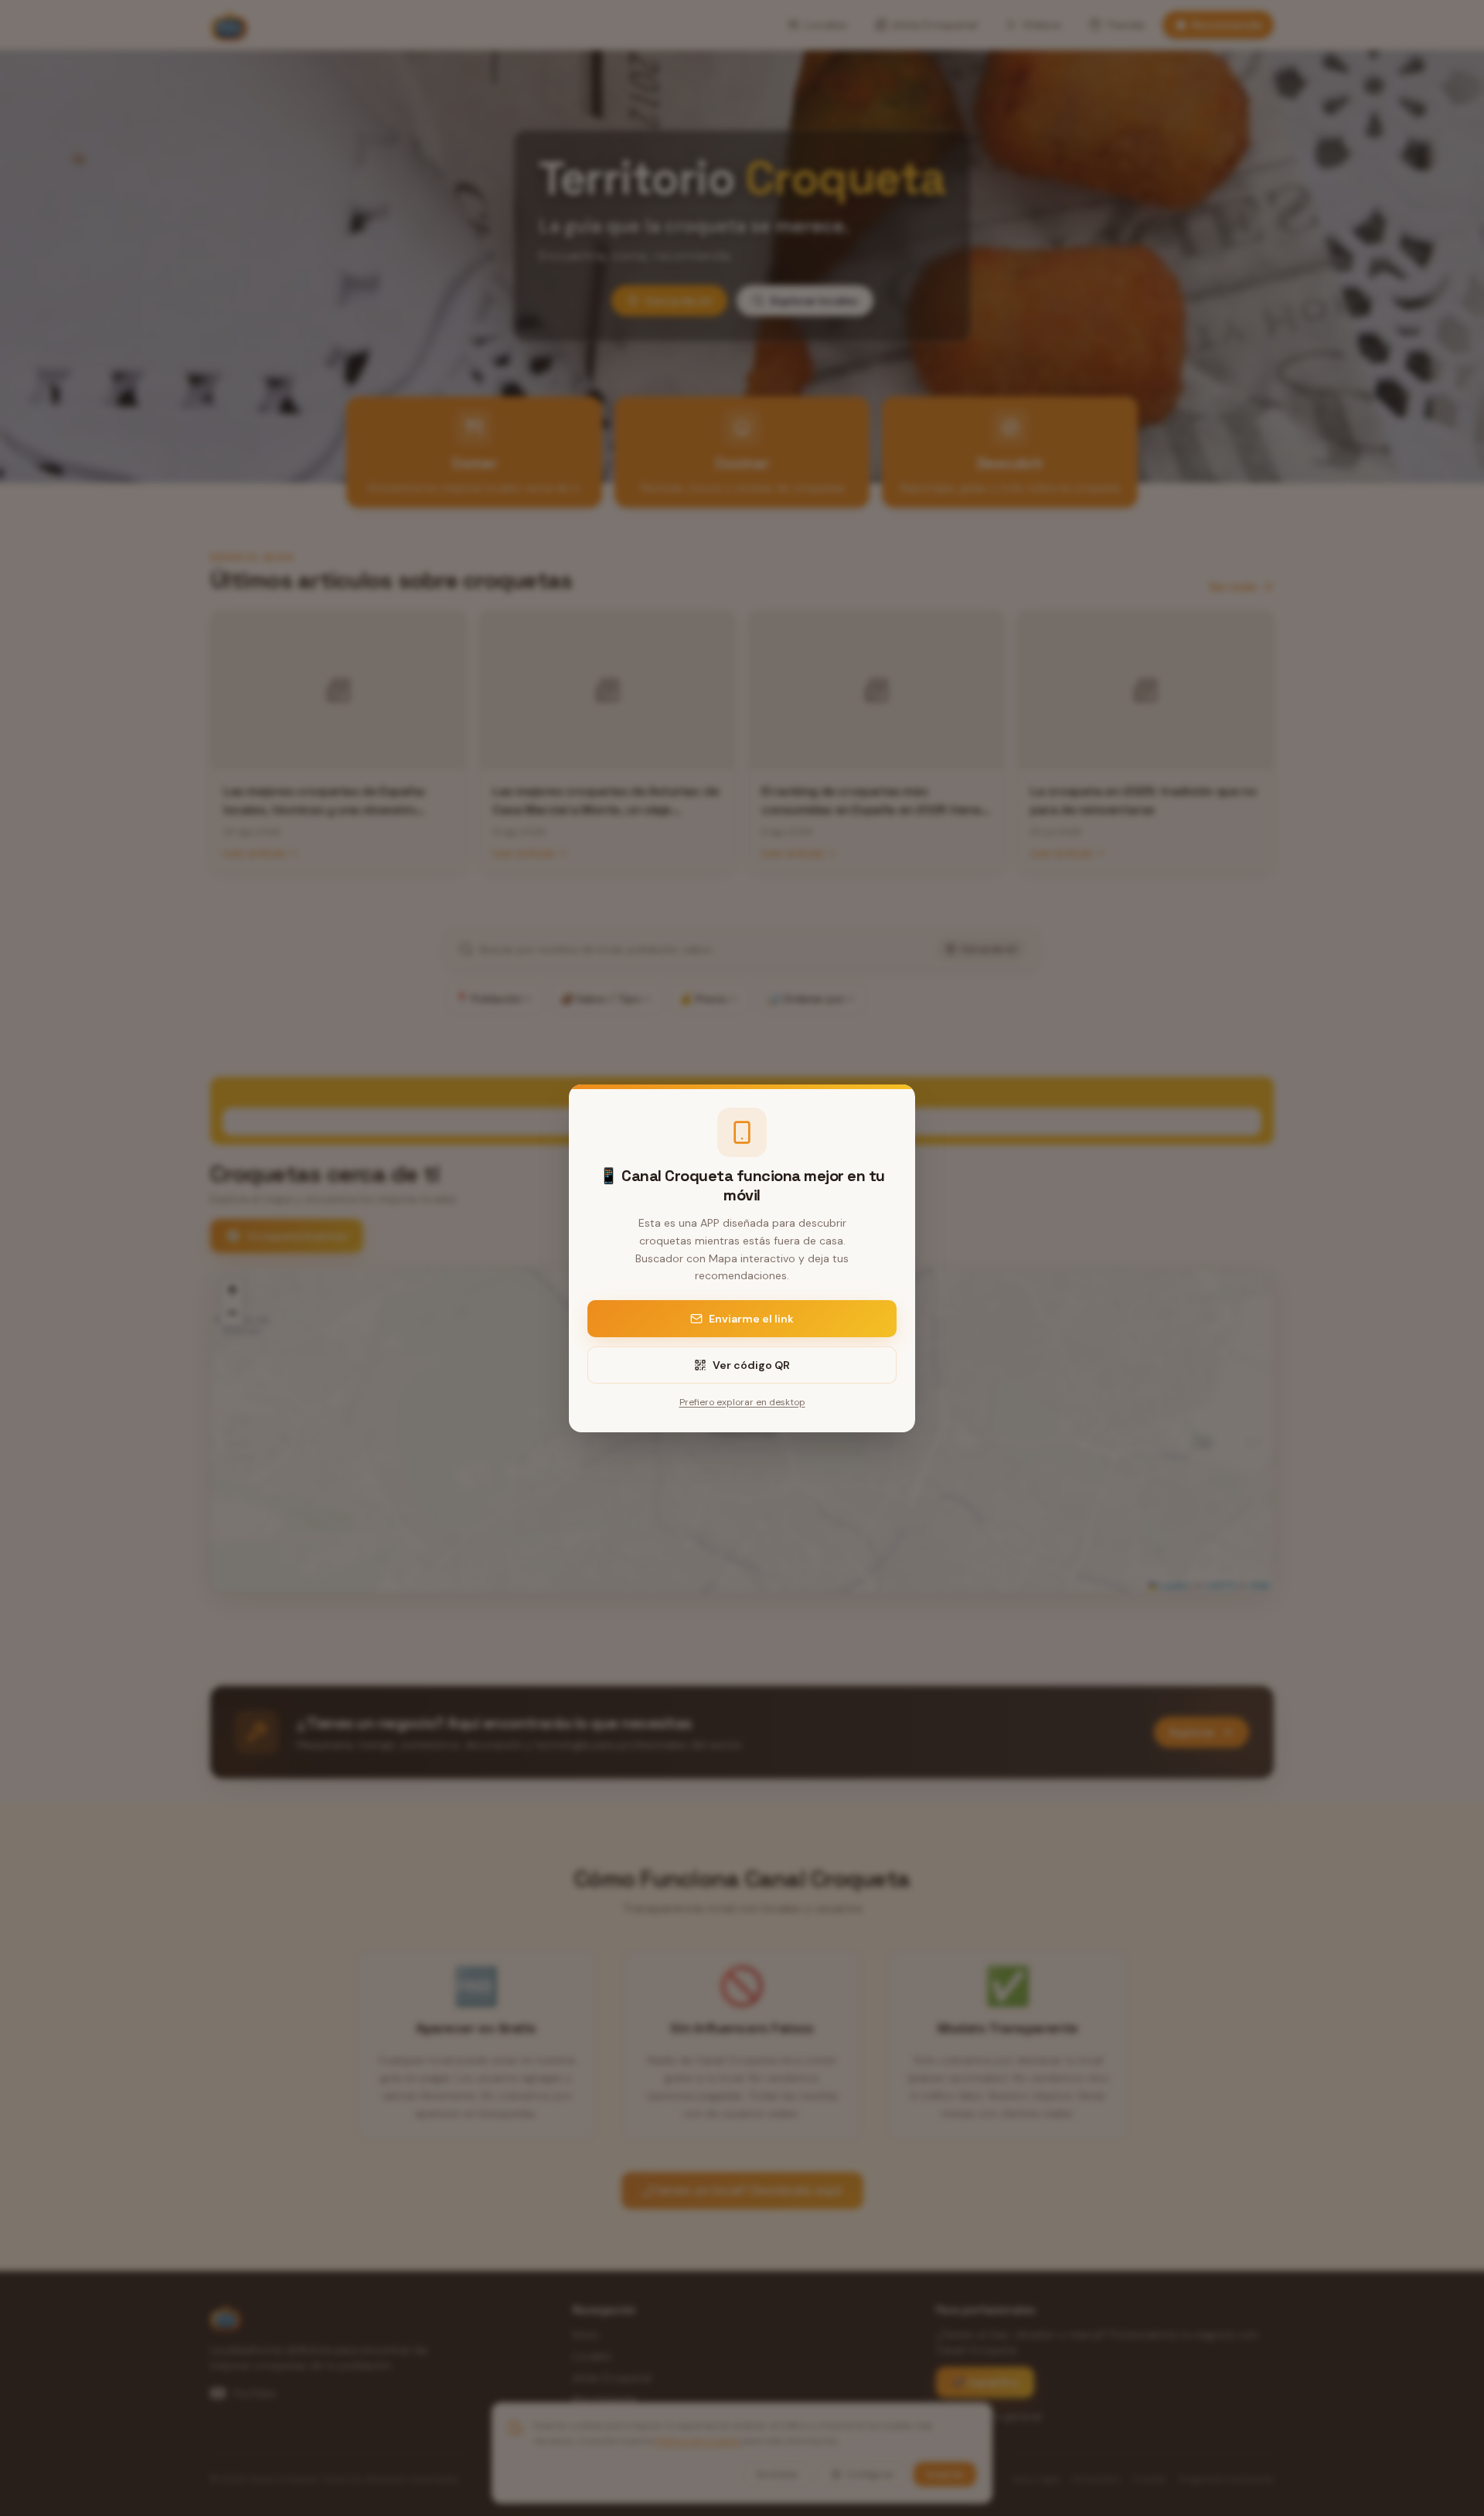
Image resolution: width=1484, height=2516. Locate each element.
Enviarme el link (751, 1319)
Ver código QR (751, 1365)
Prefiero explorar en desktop (742, 1402)
